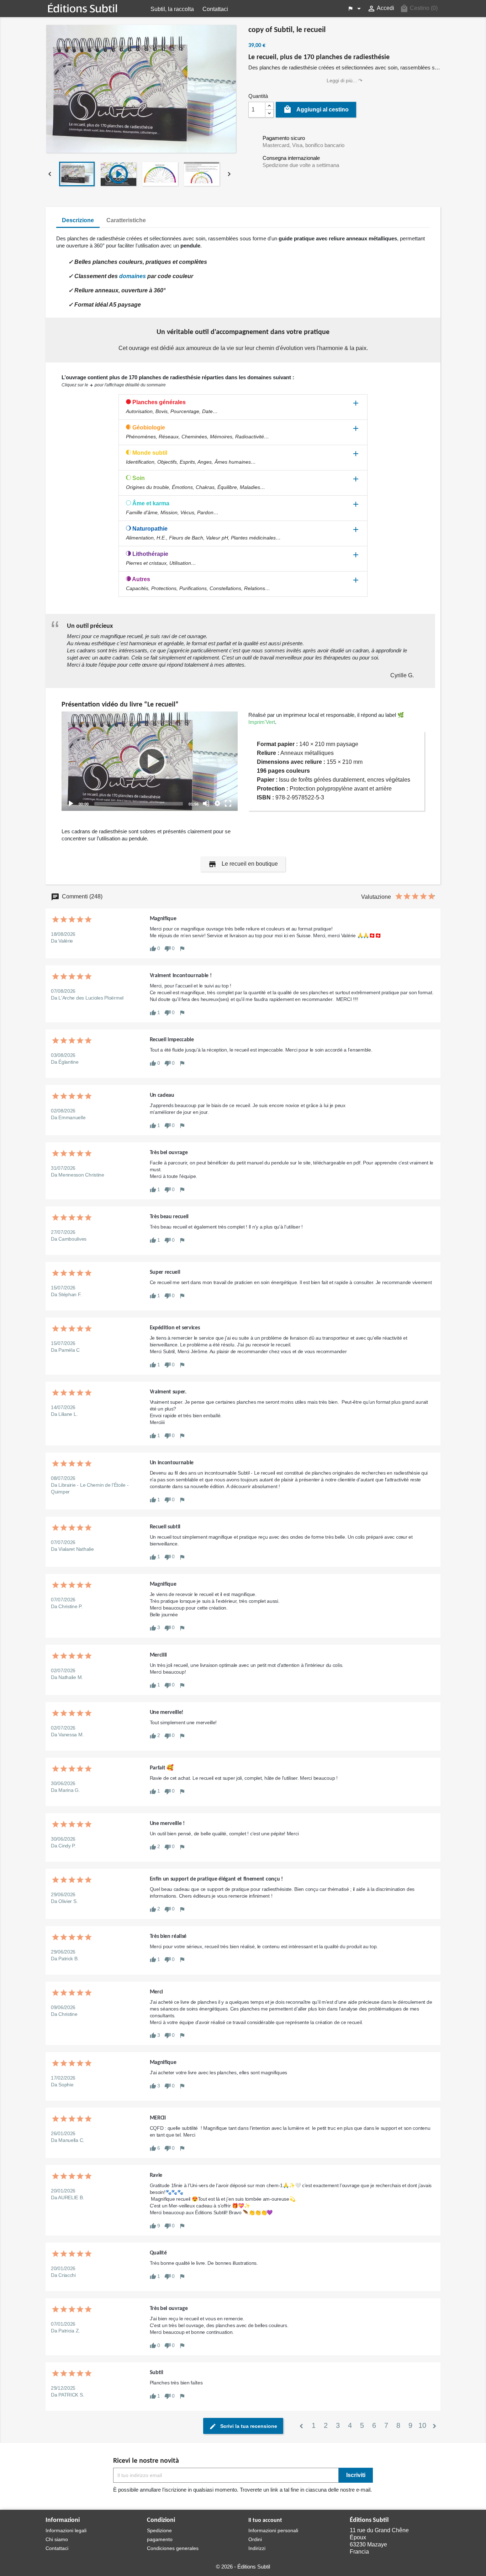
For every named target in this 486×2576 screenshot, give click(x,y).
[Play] (150, 761)
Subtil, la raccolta (172, 9)
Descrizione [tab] (78, 220)
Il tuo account (265, 2520)
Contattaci (215, 9)
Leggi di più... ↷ (345, 80)
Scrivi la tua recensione (248, 2426)
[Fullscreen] (228, 803)
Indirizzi (257, 2548)
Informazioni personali (273, 2530)
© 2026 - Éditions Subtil (243, 2567)
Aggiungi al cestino (316, 109)
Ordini (255, 2539)
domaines (133, 276)
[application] (150, 761)
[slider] (139, 804)
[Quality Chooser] (217, 803)
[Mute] (206, 803)
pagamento (160, 2539)
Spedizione (159, 2530)
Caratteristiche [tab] (126, 220)
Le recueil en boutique (243, 864)
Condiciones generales (173, 2548)
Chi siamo (57, 2539)
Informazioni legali (66, 2530)
